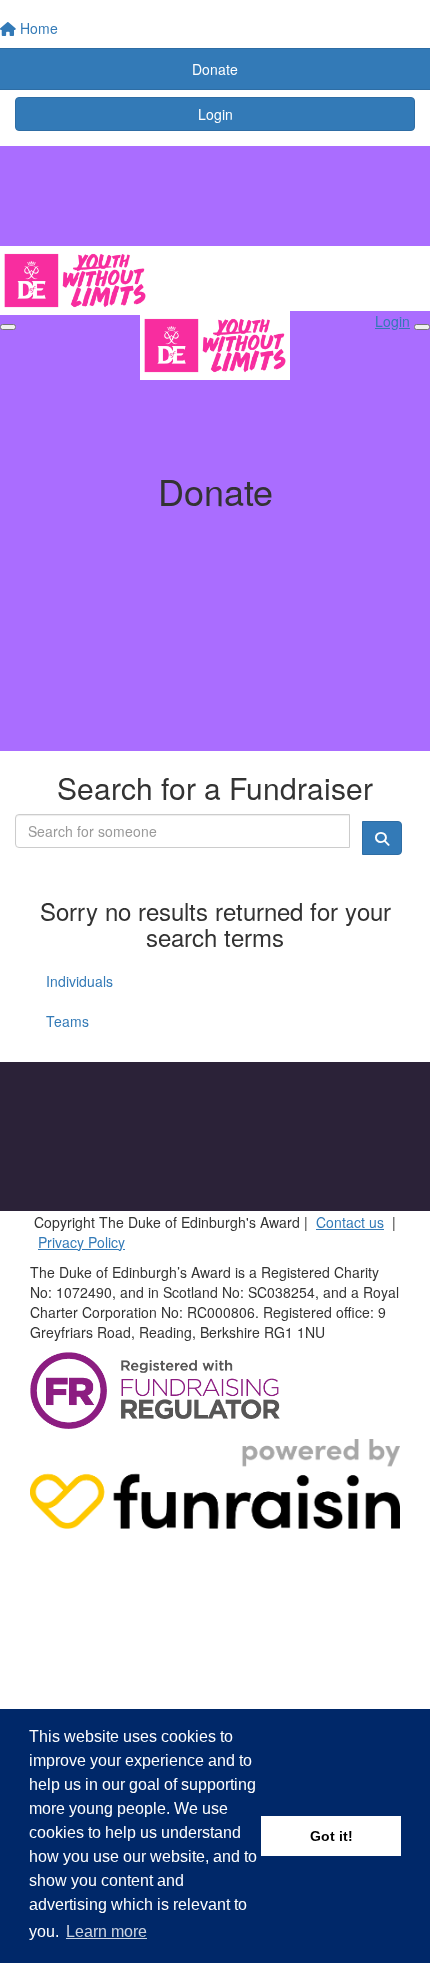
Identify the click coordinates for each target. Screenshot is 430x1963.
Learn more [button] (106, 1931)
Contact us (350, 1222)
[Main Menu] (8, 327)
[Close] (422, 327)
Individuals (79, 981)
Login (215, 114)
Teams (67, 1021)
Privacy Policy (81, 1242)
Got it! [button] (331, 1836)
